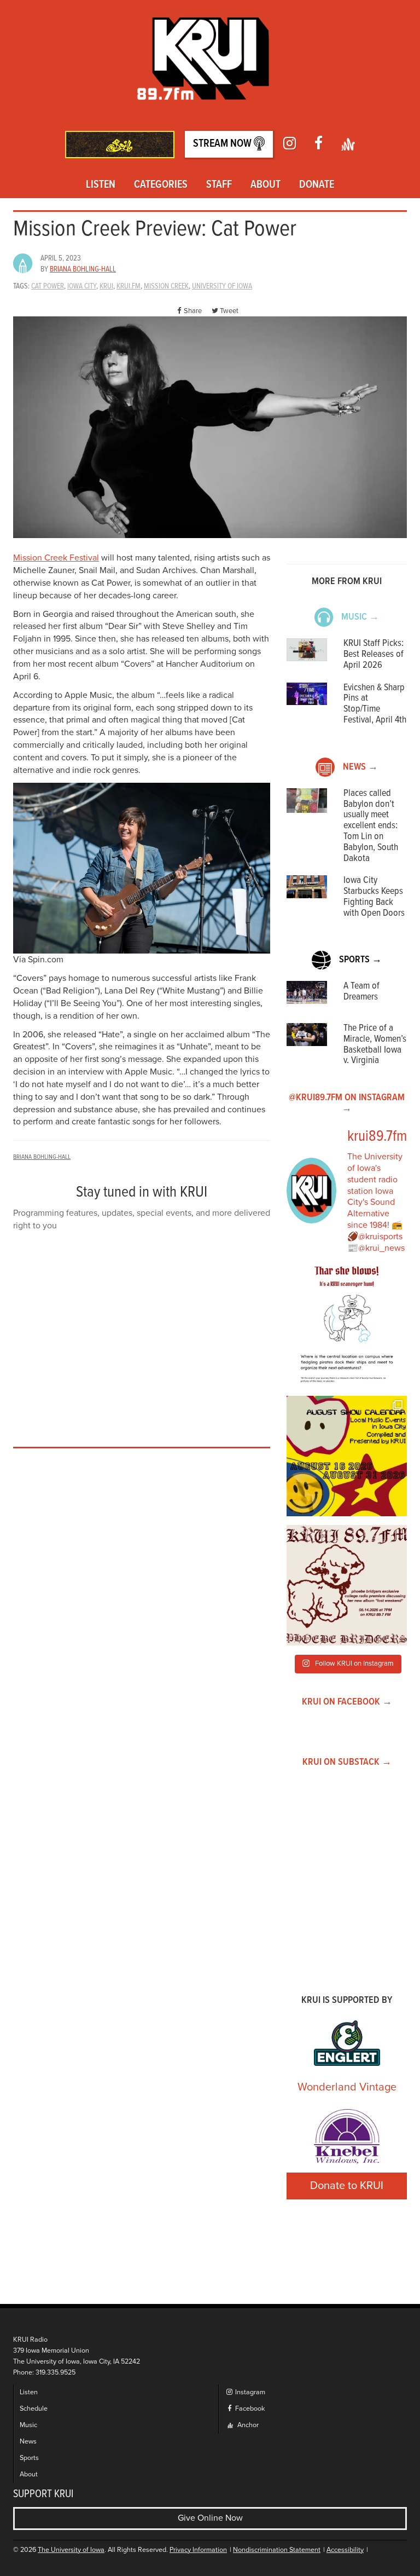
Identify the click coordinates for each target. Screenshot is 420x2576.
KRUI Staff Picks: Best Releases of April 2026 (374, 654)
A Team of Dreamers (361, 992)
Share (193, 311)
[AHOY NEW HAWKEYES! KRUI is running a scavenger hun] (347, 1327)
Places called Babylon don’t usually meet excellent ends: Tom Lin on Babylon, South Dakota (371, 826)
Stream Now (223, 144)
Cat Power (48, 286)
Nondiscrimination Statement (277, 2550)
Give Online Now (210, 2518)
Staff (219, 185)
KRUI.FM (129, 286)
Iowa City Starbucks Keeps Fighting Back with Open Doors (374, 897)
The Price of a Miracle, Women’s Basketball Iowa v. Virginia (375, 1044)
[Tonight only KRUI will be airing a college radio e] (347, 1585)
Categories (161, 185)
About (266, 185)
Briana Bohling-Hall (83, 269)
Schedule (34, 2409)
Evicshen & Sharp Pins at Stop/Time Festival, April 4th (375, 704)
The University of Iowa (71, 2550)
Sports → (360, 960)
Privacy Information (198, 2550)
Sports (29, 2458)
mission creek (166, 286)
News (28, 2442)
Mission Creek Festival (56, 558)
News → (360, 767)
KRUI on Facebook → (347, 1702)
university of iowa (222, 286)
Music (28, 2425)
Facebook (249, 2409)
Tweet (229, 311)
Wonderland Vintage (347, 2087)
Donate (317, 185)
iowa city (82, 286)
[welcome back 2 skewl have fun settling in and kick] (347, 1456)
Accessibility (345, 2550)
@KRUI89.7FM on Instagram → (347, 1103)
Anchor (247, 2425)
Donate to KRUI (347, 2186)
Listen (101, 185)
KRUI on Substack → (347, 1762)
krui (106, 286)
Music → (360, 617)
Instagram (249, 2392)
